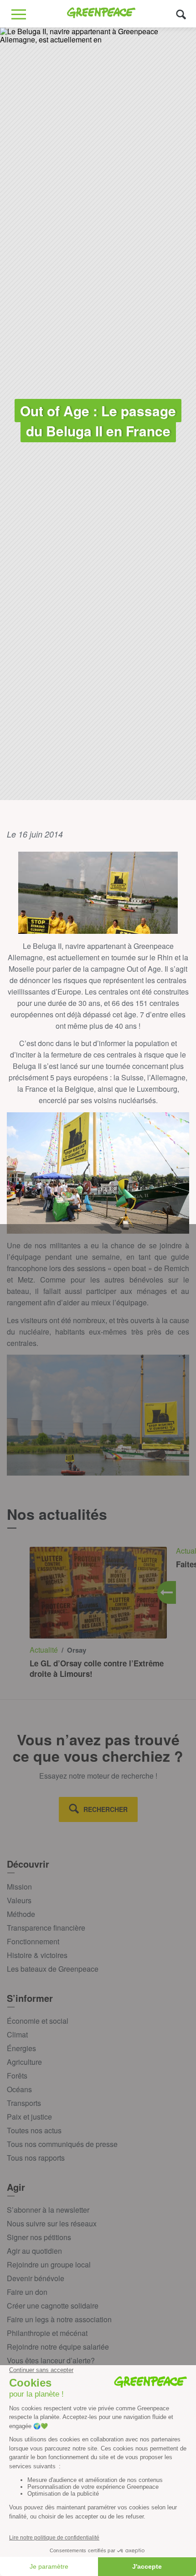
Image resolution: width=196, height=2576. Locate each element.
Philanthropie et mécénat (47, 2333)
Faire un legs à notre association (59, 2319)
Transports (24, 2103)
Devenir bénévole (36, 2278)
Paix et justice (29, 2117)
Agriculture (24, 2062)
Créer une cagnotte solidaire (53, 2306)
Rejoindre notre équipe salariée (58, 2347)
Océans (19, 2089)
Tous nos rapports (36, 2158)
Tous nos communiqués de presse (62, 2144)
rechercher (106, 1809)
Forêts (17, 2076)
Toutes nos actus (34, 2130)
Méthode (21, 1914)
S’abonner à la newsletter (48, 2210)
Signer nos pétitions (39, 2237)
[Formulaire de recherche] (181, 14)
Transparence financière (46, 1928)
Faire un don (27, 2292)
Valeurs (19, 1900)
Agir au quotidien (34, 2251)
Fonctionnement (33, 1941)
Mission (19, 1887)
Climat (17, 2034)
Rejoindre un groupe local (49, 2264)
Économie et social (38, 2021)
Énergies (21, 2048)
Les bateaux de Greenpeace (53, 1969)
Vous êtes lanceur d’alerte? (51, 2360)
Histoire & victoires (37, 1955)
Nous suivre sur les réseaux (52, 2223)
